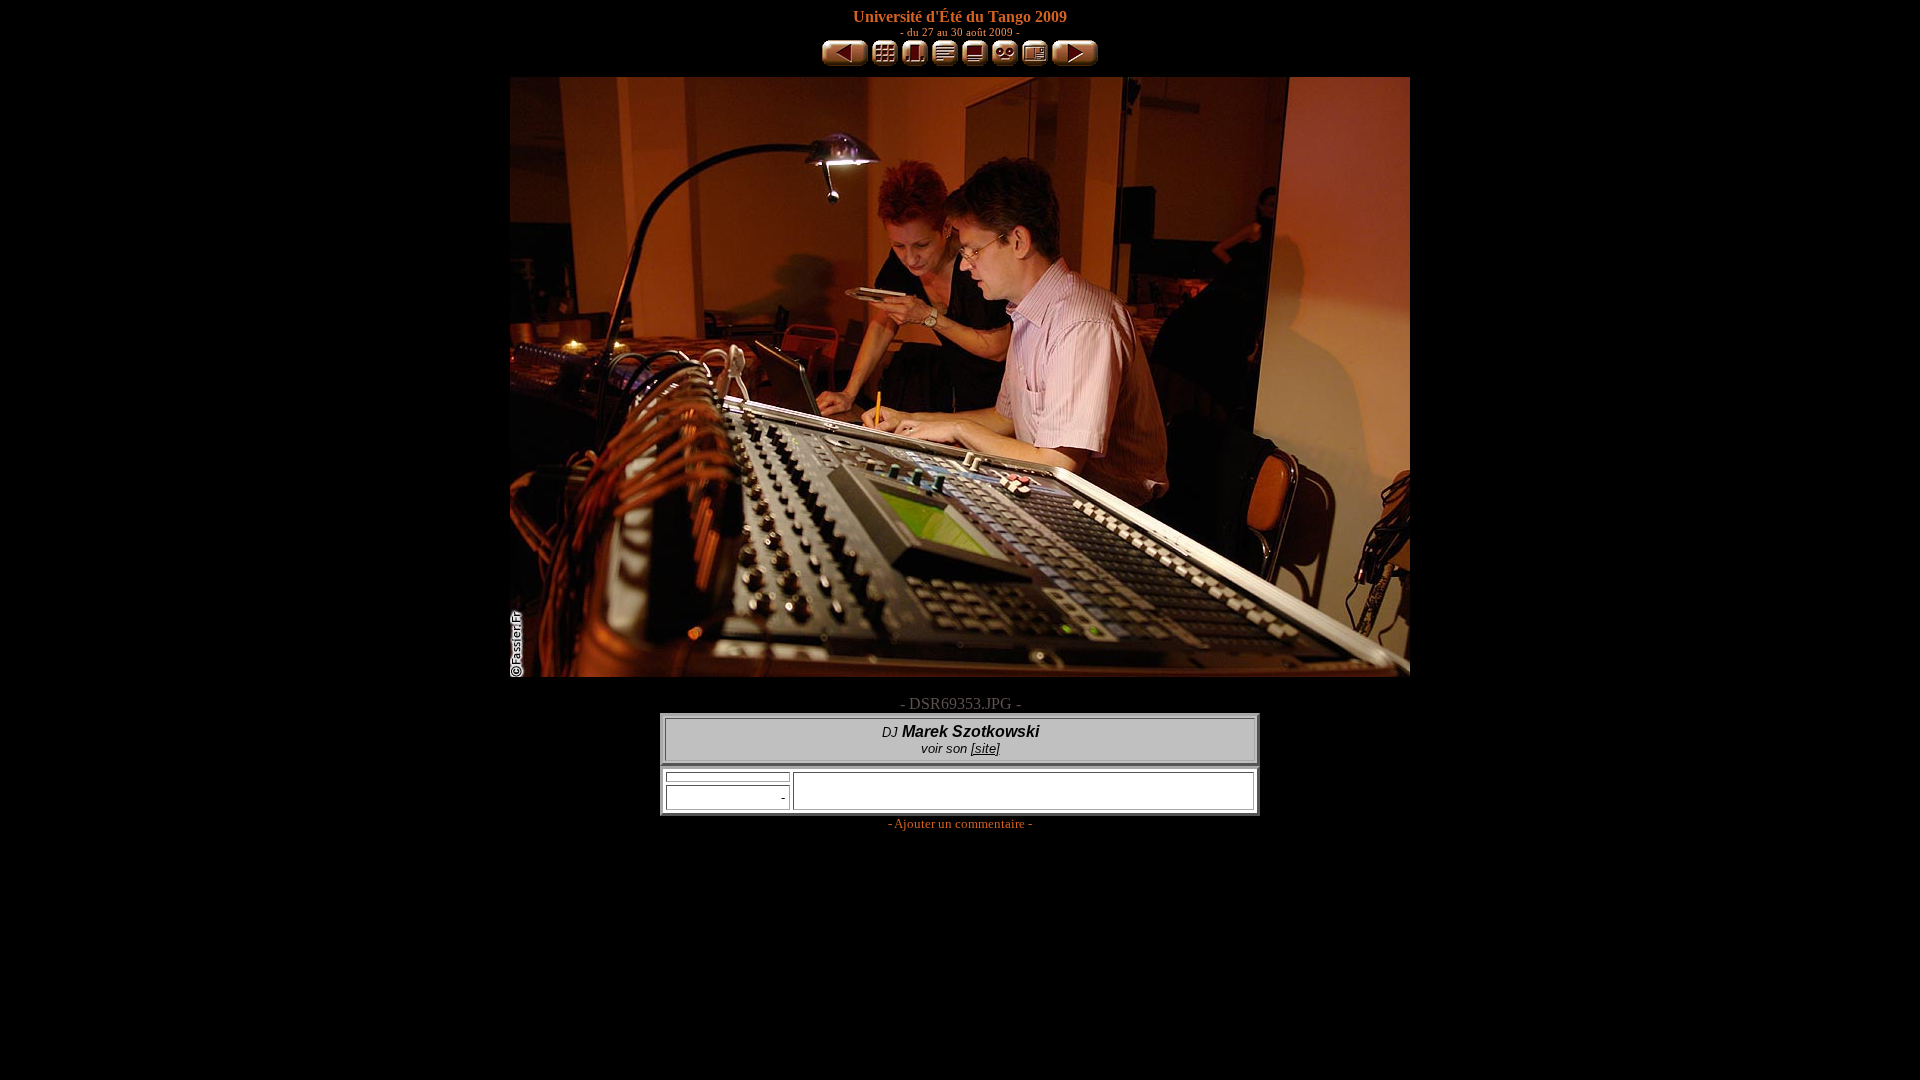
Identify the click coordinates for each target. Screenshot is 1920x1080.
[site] (985, 748)
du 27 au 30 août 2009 (960, 32)
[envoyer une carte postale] (1035, 62)
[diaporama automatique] (1005, 62)
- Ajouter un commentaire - (960, 823)
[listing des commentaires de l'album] (945, 62)
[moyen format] (915, 62)
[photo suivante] (1075, 62)
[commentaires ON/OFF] (975, 62)
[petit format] (885, 62)
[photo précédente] (845, 62)
